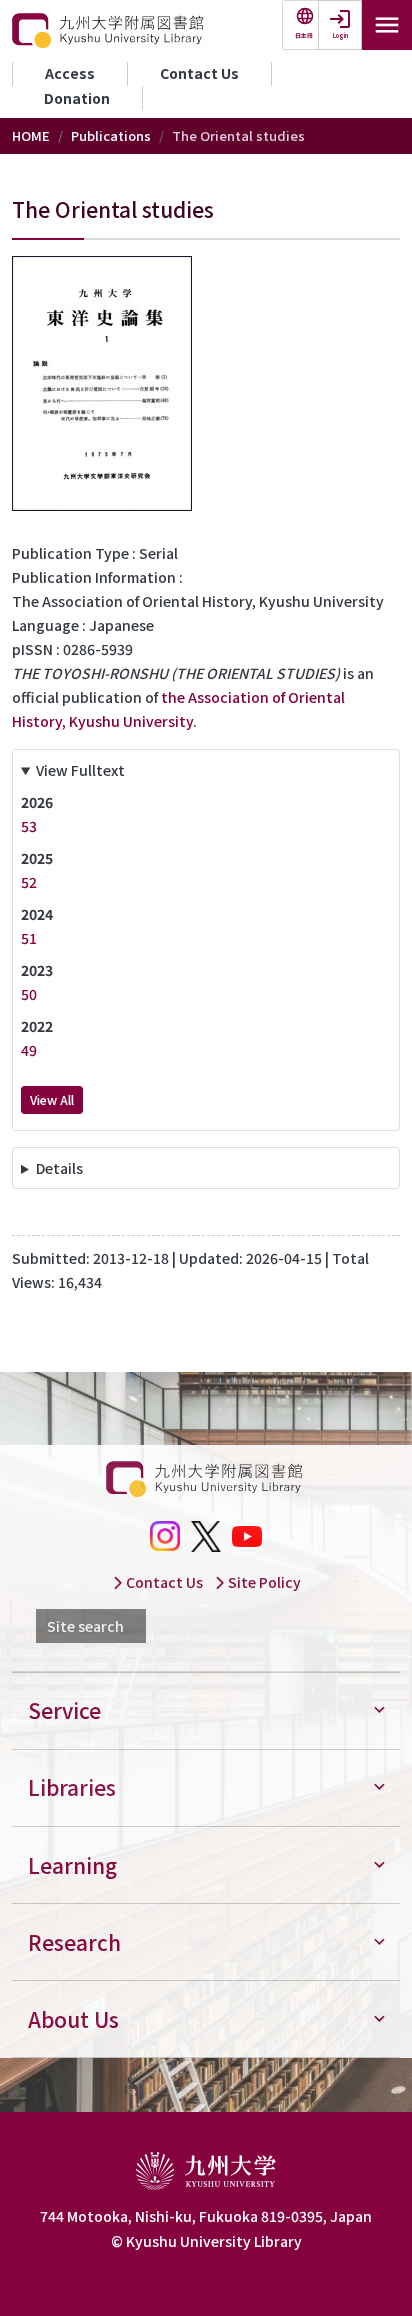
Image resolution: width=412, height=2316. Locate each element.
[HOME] (109, 31)
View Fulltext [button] (80, 770)
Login (340, 35)
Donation (77, 98)
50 (29, 994)
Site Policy (263, 1582)
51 (29, 938)
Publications (111, 135)
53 (29, 826)
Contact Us (199, 73)
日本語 (304, 35)
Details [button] (59, 1168)
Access (70, 73)
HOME (31, 135)
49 (29, 1050)
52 (29, 882)
